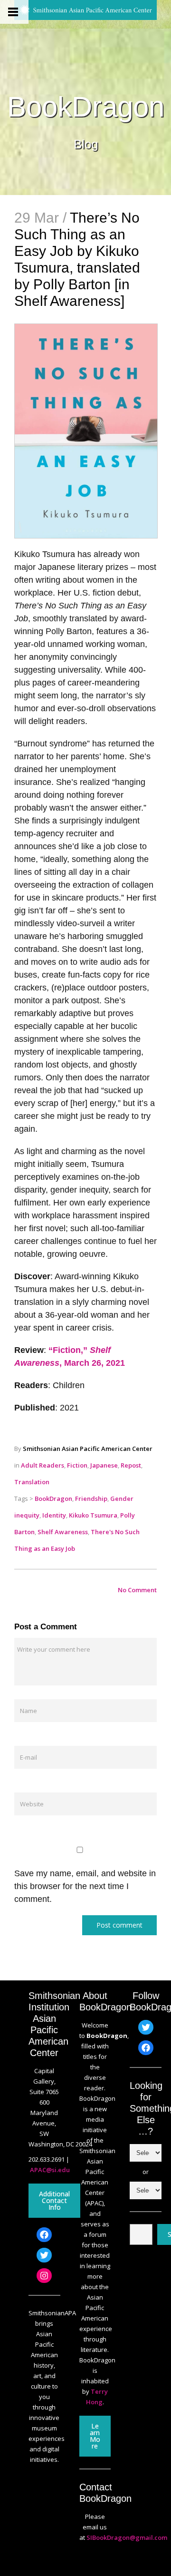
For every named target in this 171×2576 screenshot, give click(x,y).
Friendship (91, 1499)
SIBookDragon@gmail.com (127, 2537)
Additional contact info (54, 2200)
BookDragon (86, 107)
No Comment (137, 1590)
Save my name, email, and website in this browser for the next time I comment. (85, 1886)
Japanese (104, 1465)
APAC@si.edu (50, 2170)
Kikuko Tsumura (93, 1515)
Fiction (77, 1465)
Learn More (95, 2436)
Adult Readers (43, 1465)
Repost (131, 1465)
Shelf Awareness (63, 1532)
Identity (54, 1515)
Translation (32, 1482)
